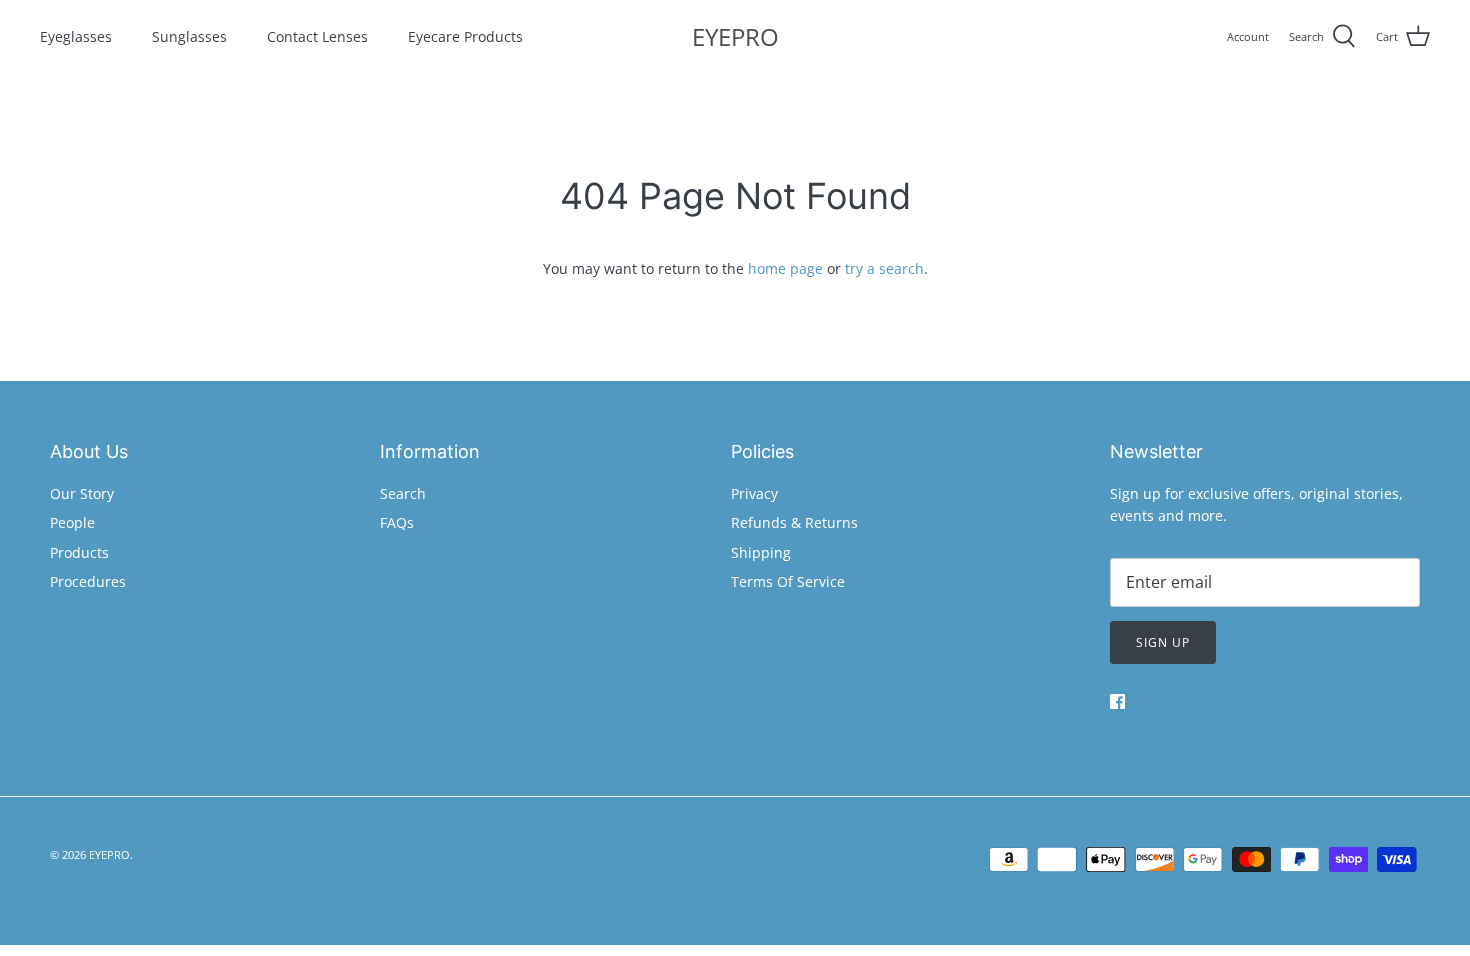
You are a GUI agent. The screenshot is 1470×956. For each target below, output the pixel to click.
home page (785, 268)
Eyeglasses (76, 36)
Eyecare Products (465, 36)
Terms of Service (788, 581)
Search (403, 493)
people (72, 522)
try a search (884, 268)
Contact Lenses (317, 36)
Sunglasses (189, 36)
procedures (88, 581)
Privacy (754, 493)
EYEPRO (109, 854)
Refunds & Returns (794, 522)
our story (82, 493)
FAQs (397, 522)
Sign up (1163, 642)
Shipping (761, 552)
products (79, 552)
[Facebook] (1117, 701)
